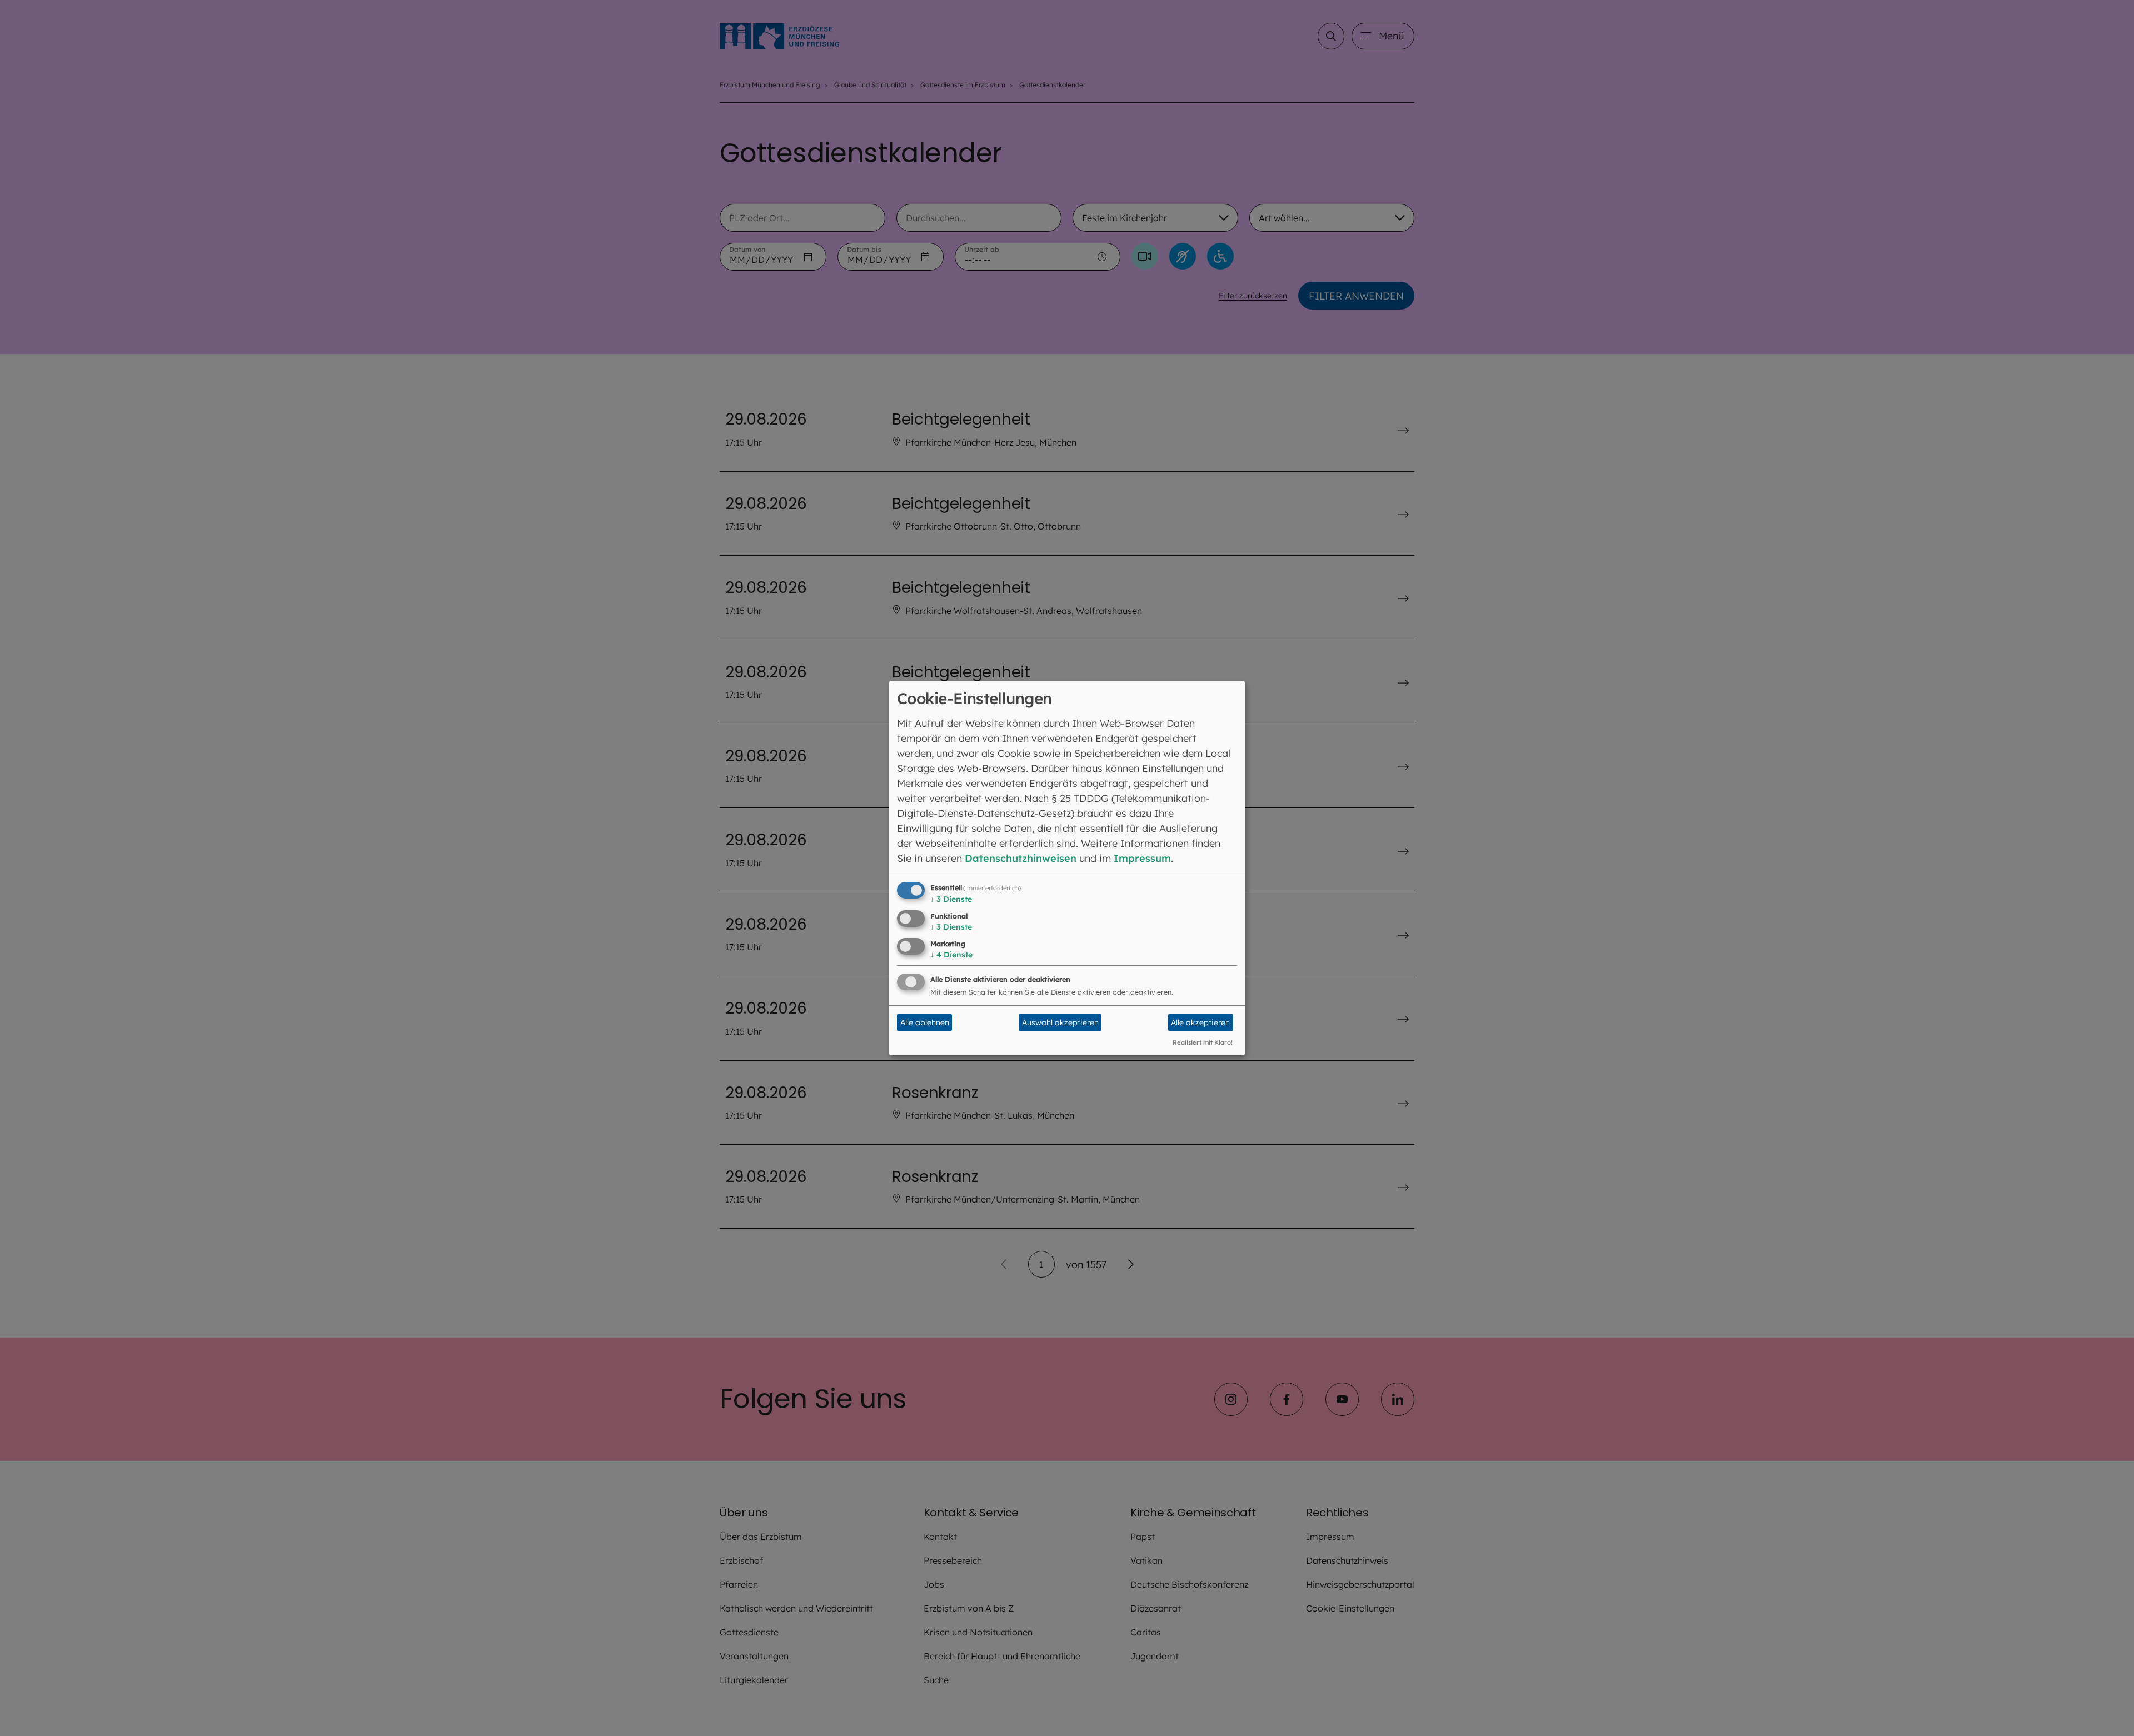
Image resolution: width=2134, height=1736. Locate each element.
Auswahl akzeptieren (1060, 1022)
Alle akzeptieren (1200, 1022)
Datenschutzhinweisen (1021, 858)
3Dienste (951, 899)
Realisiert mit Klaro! (1203, 1042)
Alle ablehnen (925, 1022)
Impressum (1142, 858)
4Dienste (951, 955)
